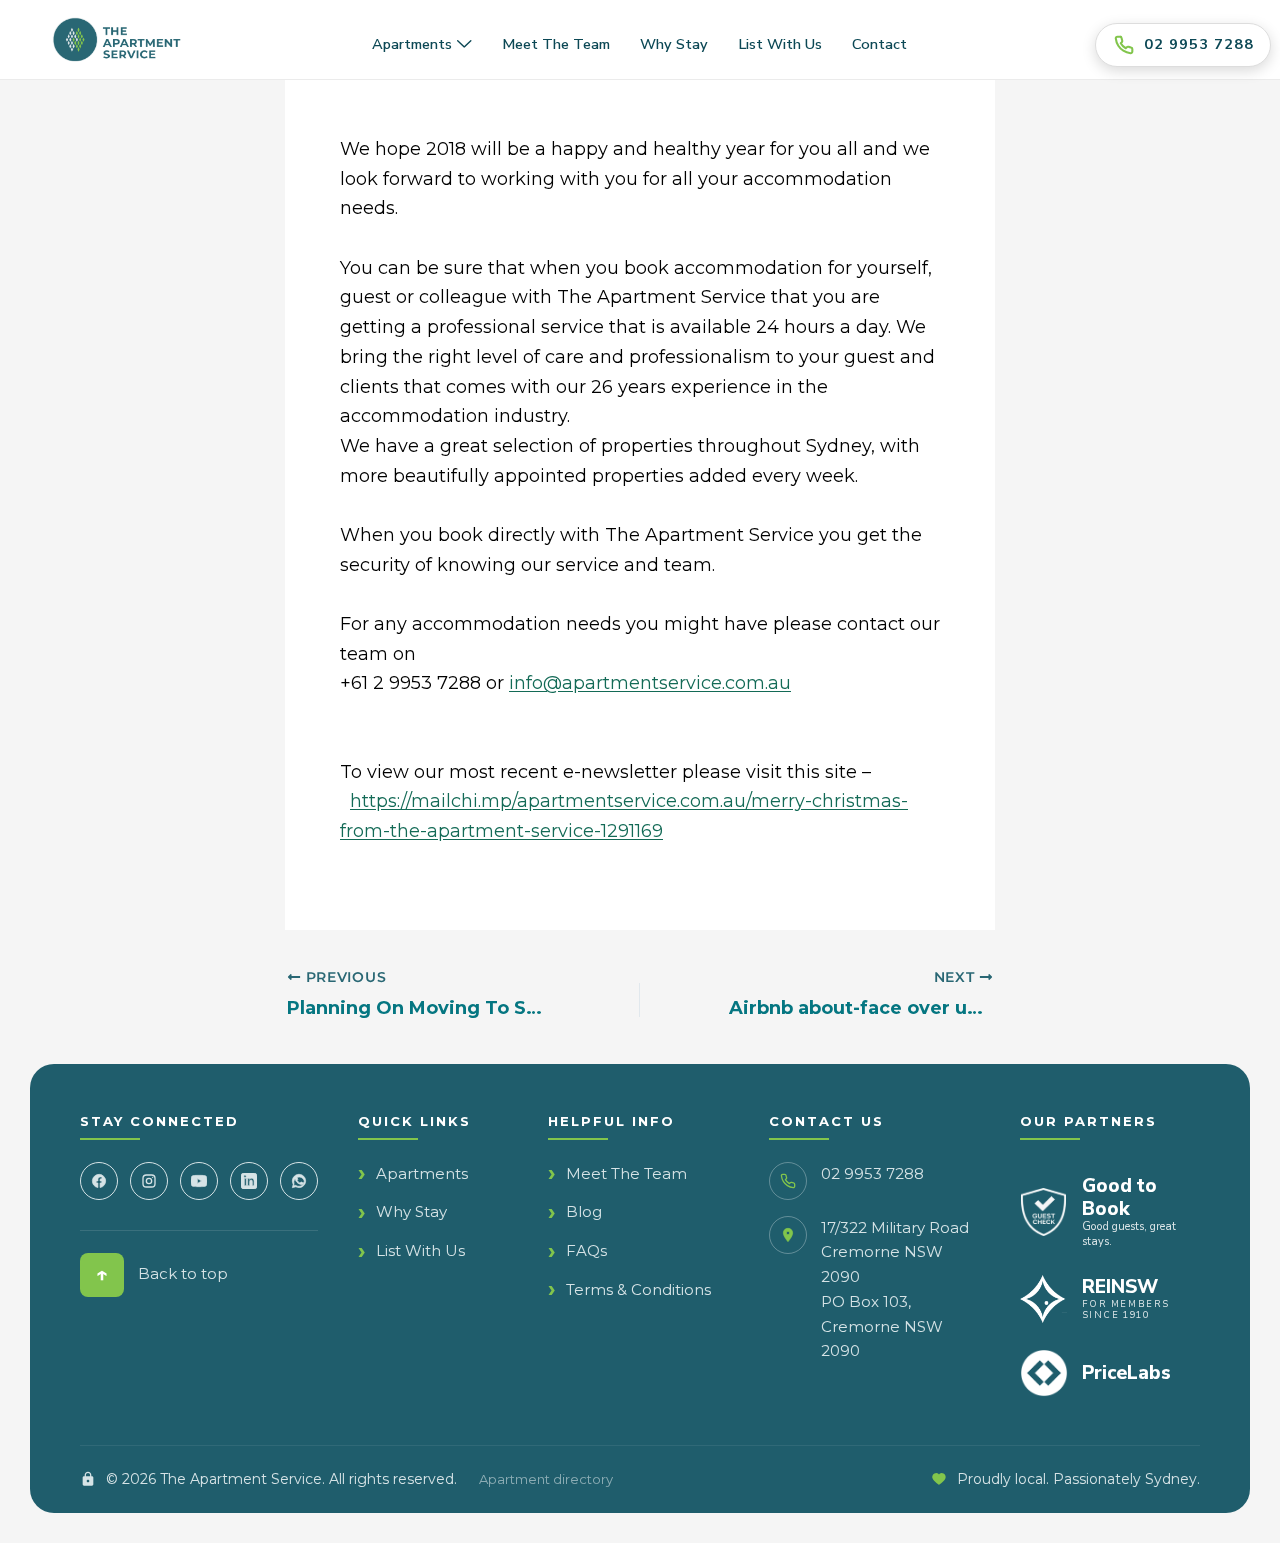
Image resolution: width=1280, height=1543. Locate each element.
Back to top (162, 1274)
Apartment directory (546, 1479)
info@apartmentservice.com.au (650, 683)
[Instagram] (149, 1181)
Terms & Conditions (638, 1289)
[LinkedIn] (249, 1181)
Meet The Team (626, 1173)
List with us (780, 44)
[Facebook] (99, 1181)
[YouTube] (199, 1181)
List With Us (420, 1250)
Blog (584, 1211)
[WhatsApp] (299, 1181)
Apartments (412, 44)
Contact (879, 44)
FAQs (586, 1250)
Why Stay (674, 44)
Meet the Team (556, 44)
